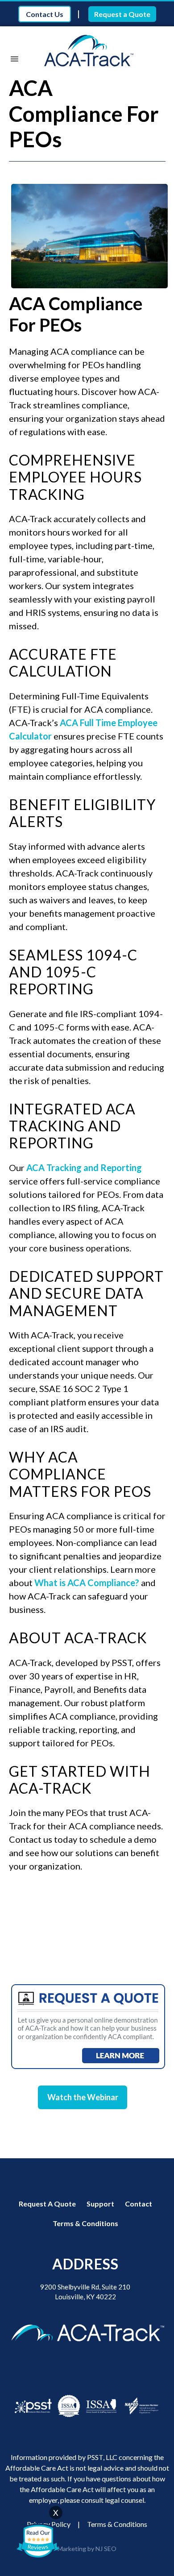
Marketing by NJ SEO (87, 2549)
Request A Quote (47, 2204)
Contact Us (45, 14)
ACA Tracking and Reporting (84, 1168)
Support (100, 2204)
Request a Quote (122, 14)
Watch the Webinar (83, 2097)
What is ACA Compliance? (87, 1583)
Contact (139, 2204)
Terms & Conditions (85, 2223)
